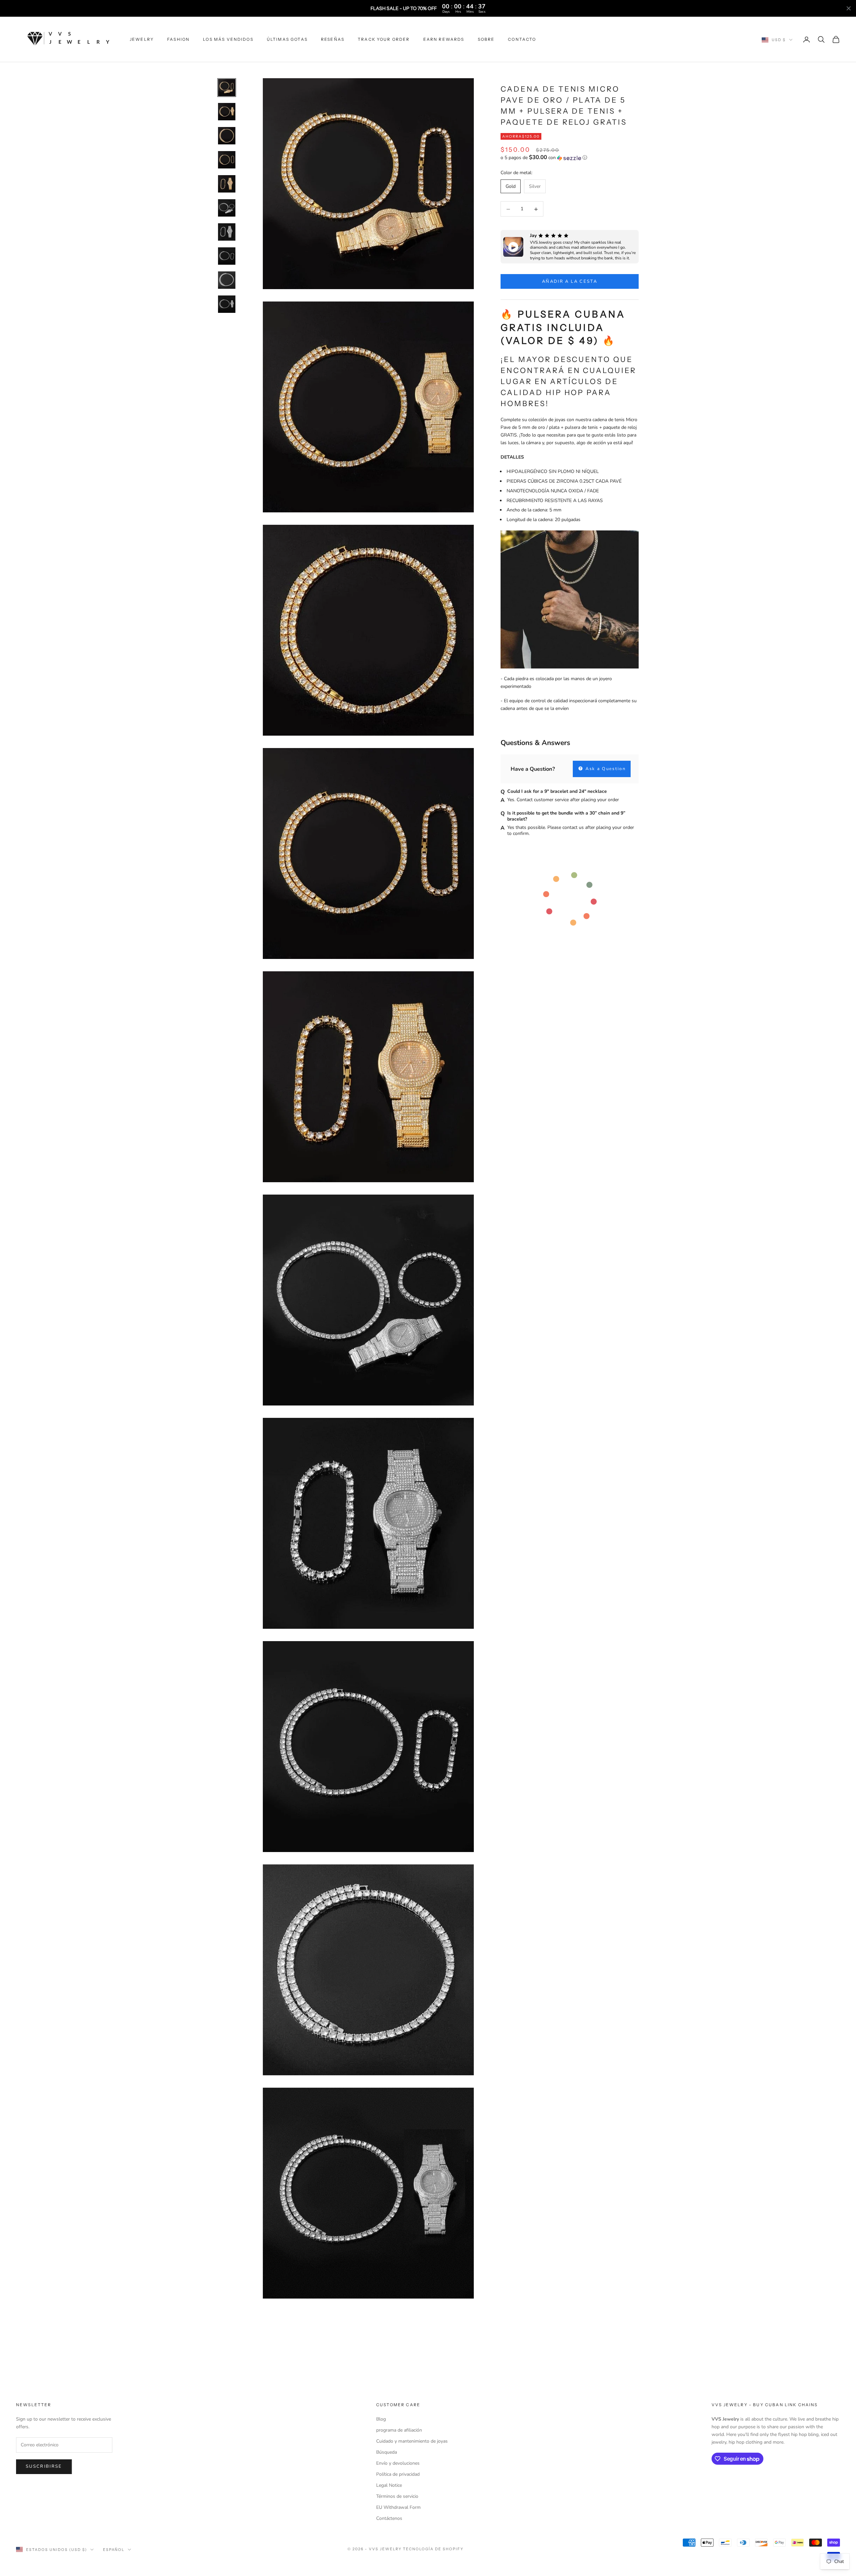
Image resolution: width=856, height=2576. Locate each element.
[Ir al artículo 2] (227, 112)
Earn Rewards (444, 39)
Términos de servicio (397, 2496)
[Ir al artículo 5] (227, 184)
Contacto (522, 39)
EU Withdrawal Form (398, 2507)
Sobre (486, 39)
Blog (381, 2419)
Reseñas (333, 39)
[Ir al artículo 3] (227, 136)
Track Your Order (384, 39)
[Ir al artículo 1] (227, 88)
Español (114, 2550)
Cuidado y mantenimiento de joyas (412, 2441)
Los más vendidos (228, 39)
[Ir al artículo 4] (227, 160)
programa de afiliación (399, 2430)
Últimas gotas (287, 39)
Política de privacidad (398, 2474)
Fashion (178, 39)
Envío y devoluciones (398, 2463)
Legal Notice (389, 2485)
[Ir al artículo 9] (227, 280)
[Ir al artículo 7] (227, 232)
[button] (570, 158)
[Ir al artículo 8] (227, 256)
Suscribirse (44, 2466)
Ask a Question (605, 769)
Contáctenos (389, 2518)
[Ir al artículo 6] (227, 208)
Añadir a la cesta (570, 281)
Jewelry (142, 39)
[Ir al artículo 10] (227, 304)
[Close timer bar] (849, 8)
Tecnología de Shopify (433, 2549)
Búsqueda (387, 2452)
